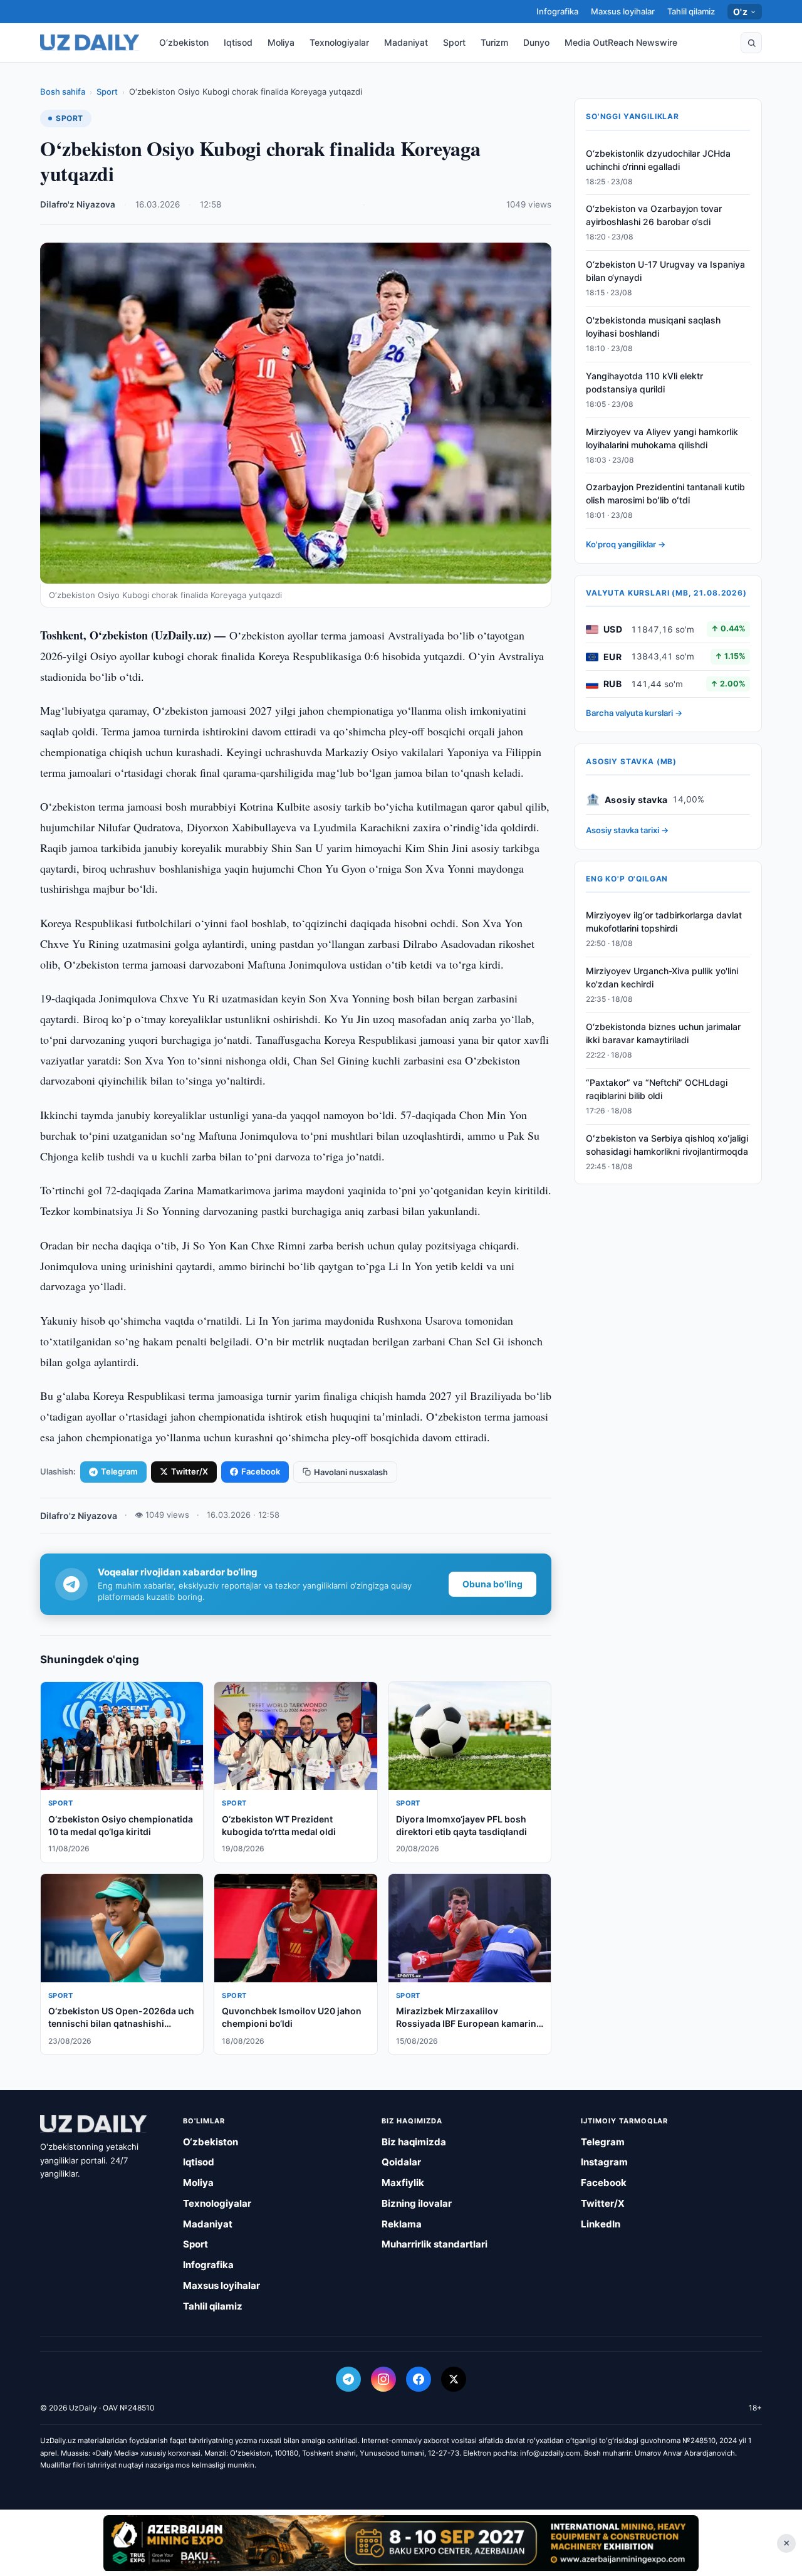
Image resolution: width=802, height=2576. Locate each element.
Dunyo (536, 42)
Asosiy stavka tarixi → (627, 831)
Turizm (494, 42)
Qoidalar (401, 2162)
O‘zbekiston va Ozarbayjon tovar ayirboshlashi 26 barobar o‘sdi (654, 216)
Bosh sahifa (63, 92)
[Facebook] (419, 2379)
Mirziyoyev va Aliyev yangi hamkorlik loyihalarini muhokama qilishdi (662, 438)
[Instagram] (383, 2379)
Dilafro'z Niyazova (78, 204)
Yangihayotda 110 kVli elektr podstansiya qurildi (644, 382)
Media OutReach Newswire (621, 42)
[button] (751, 43)
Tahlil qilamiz (691, 11)
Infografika (557, 11)
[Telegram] (348, 2379)
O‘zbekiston (184, 42)
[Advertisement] (401, 2543)
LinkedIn (601, 2224)
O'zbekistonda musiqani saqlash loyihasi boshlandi (653, 327)
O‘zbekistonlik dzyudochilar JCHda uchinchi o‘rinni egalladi (658, 160)
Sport (454, 42)
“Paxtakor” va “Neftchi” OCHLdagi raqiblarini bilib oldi (657, 1089)
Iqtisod (238, 42)
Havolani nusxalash (351, 1472)
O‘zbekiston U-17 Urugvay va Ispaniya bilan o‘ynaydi (665, 271)
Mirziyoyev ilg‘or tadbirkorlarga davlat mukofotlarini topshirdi (664, 922)
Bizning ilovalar (417, 2203)
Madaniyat (406, 42)
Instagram (604, 2162)
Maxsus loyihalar (623, 11)
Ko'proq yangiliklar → (626, 545)
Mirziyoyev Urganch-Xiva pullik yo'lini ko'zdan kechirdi (662, 978)
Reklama (402, 2224)
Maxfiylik (403, 2183)
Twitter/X (190, 1471)
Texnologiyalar (339, 42)
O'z (740, 12)
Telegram (119, 1471)
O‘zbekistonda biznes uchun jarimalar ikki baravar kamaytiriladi (663, 1034)
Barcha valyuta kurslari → (634, 713)
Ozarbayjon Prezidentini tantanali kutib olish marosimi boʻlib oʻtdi (665, 494)
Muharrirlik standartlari (435, 2244)
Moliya (281, 42)
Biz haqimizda (414, 2142)
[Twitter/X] (454, 2379)
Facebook (261, 1471)
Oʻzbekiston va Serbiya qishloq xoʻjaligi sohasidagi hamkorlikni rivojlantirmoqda (667, 1145)
